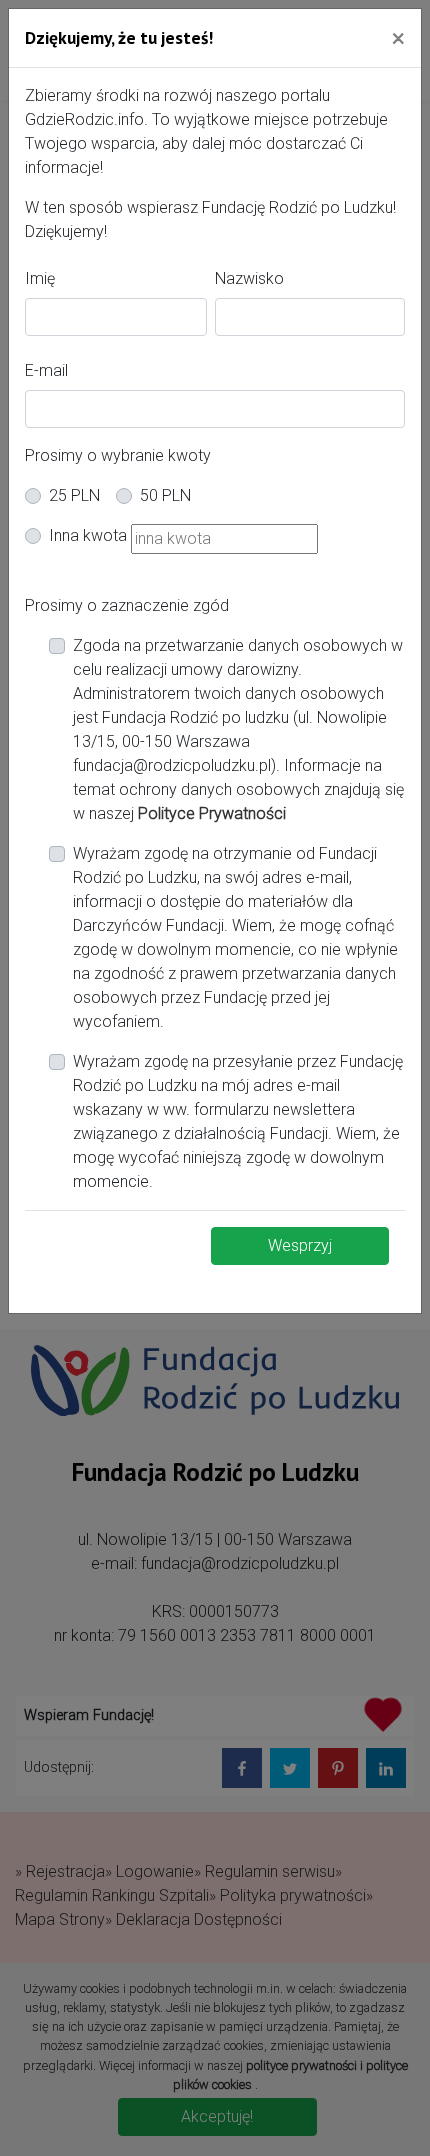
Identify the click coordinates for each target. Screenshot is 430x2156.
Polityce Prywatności (212, 813)
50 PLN (165, 495)
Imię (40, 278)
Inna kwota (88, 535)
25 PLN (74, 495)
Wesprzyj (300, 1245)
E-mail (46, 370)
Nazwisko (249, 278)
